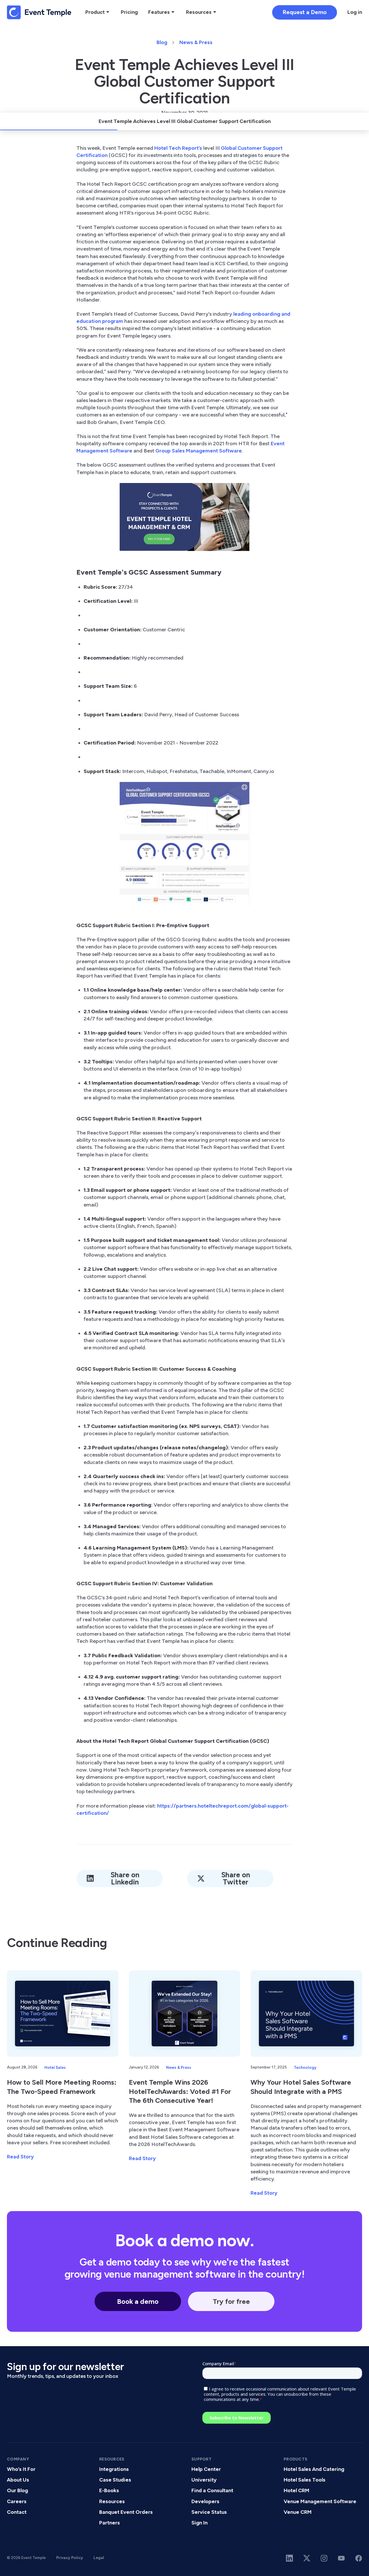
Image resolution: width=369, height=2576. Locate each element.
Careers (17, 2501)
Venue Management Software (320, 2501)
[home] (39, 12)
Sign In (199, 2523)
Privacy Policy (70, 2558)
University (204, 2480)
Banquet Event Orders (126, 2512)
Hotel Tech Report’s (178, 148)
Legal (99, 2558)
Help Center (206, 2469)
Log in (355, 12)
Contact (17, 2512)
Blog (162, 42)
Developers (205, 2501)
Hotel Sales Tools (305, 2480)
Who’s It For (21, 2469)
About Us (18, 2480)
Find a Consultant (212, 2490)
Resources (112, 2501)
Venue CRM (298, 2512)
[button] (98, 12)
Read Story (20, 2157)
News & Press (196, 42)
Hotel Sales (55, 2067)
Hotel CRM (296, 2490)
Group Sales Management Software (199, 451)
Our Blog (17, 2490)
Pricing (129, 12)
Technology (305, 2067)
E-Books (109, 2490)
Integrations (114, 2469)
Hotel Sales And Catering (314, 2469)
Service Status (209, 2512)
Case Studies (115, 2480)
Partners (110, 2523)
